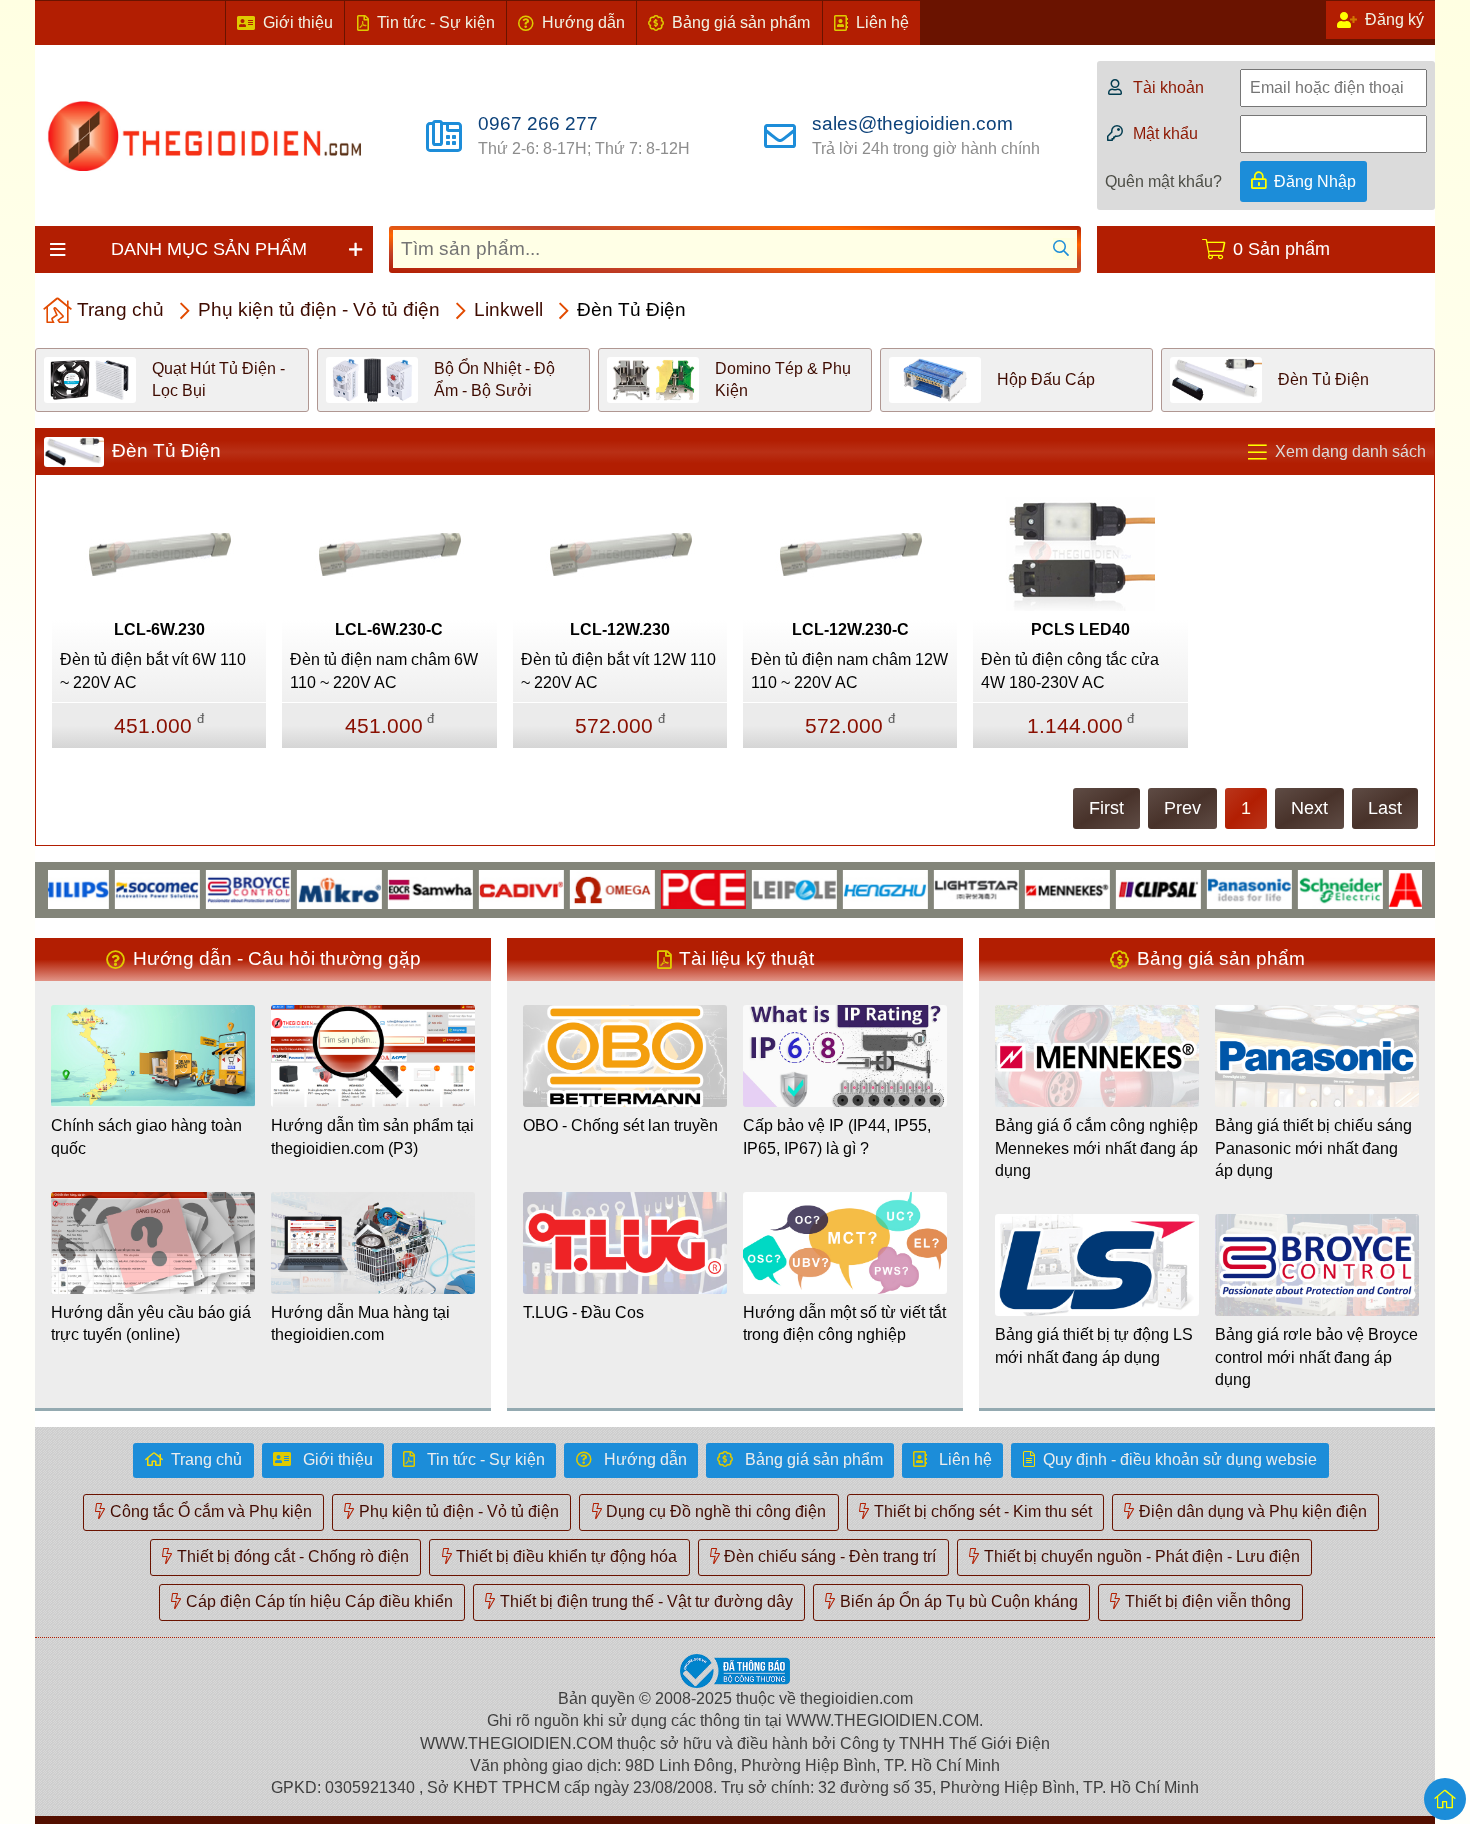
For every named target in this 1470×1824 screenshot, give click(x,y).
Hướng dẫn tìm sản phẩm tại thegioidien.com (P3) (372, 1136)
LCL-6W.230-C (389, 629)
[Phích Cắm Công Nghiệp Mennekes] (1036, 888)
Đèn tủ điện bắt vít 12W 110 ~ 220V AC (618, 670)
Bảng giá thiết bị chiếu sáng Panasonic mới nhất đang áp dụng (1313, 1148)
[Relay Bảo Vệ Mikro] (308, 888)
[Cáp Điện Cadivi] (490, 888)
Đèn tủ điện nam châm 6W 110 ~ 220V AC (384, 670)
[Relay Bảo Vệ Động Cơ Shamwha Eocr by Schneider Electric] (399, 888)
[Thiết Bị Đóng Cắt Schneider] (1309, 888)
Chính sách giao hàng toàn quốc (146, 1136)
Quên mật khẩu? (1163, 181)
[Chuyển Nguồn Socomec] (126, 888)
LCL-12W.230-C (850, 629)
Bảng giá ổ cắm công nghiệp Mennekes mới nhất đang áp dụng (1096, 1148)
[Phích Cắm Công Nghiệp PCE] (672, 888)
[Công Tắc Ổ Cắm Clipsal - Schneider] (1127, 888)
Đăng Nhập (1315, 181)
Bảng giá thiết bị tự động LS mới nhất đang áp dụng (1094, 1345)
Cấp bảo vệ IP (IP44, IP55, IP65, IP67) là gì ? (837, 1136)
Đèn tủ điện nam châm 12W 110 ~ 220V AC (849, 670)
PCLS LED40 (1080, 629)
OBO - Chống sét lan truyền (620, 1125)
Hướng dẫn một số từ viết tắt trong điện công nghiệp (844, 1323)
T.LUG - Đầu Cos (583, 1312)
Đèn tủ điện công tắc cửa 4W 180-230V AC (1070, 670)
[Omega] (581, 888)
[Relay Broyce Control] (217, 888)
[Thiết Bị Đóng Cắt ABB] (1400, 888)
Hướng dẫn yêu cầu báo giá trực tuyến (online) (151, 1323)
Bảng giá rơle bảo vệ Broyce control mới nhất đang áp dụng (1316, 1357)
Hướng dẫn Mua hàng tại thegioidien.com (360, 1323)
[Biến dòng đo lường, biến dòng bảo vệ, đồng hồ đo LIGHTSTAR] (945, 888)
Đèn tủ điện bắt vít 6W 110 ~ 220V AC (153, 670)
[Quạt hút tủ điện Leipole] (763, 888)
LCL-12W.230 (620, 629)
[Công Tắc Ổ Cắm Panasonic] (1218, 888)
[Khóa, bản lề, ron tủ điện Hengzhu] (854, 888)
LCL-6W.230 (159, 629)
